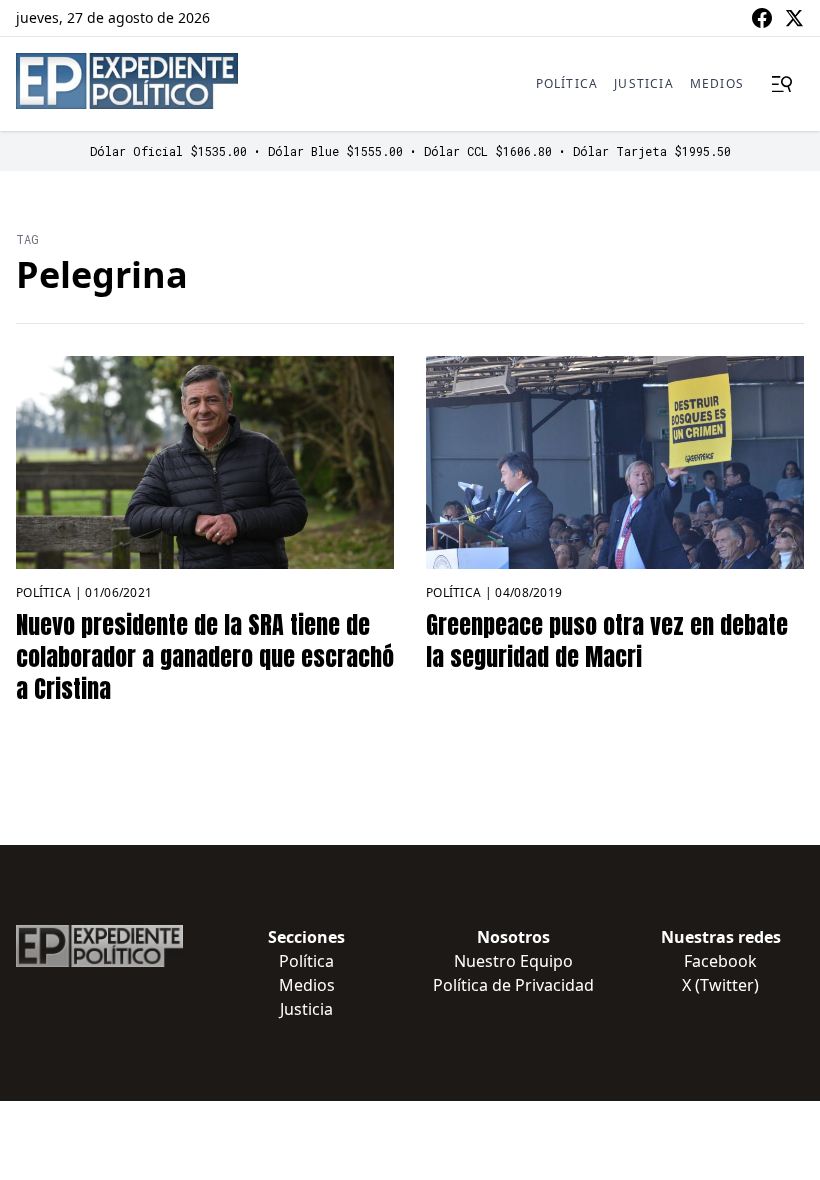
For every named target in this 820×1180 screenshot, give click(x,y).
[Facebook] (762, 18)
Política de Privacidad (513, 985)
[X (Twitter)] (794, 18)
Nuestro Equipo (513, 961)
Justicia (644, 83)
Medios (717, 83)
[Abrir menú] (782, 84)
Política (567, 83)
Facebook (720, 961)
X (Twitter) (720, 985)
